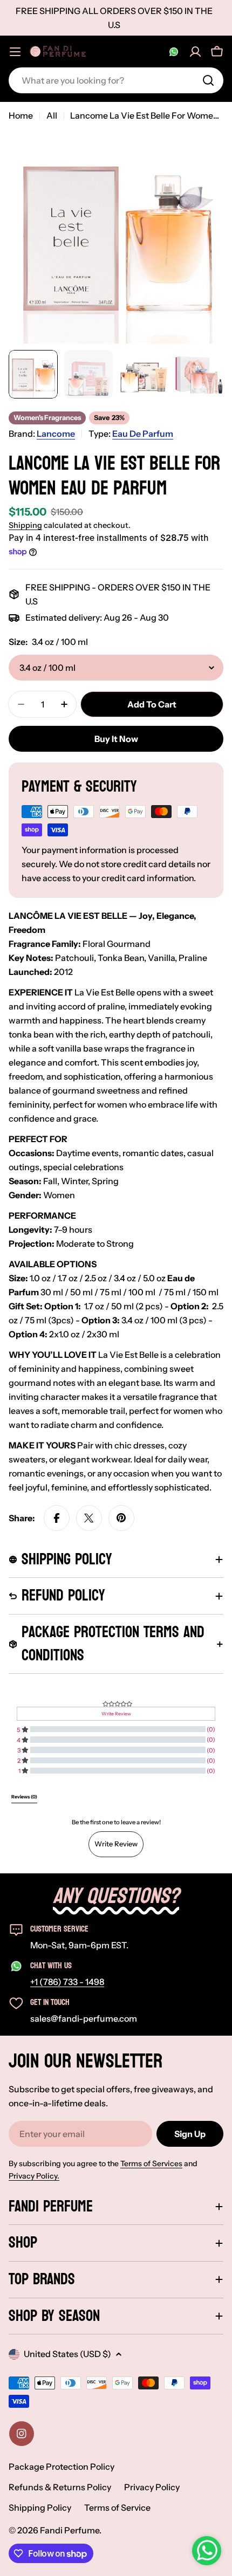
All (52, 115)
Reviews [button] (24, 1797)
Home (21, 115)
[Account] (195, 52)
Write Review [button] (116, 1714)
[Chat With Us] (174, 52)
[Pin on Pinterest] (121, 1518)
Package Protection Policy (62, 2467)
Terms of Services (151, 2163)
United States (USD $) (67, 2354)
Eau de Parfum (143, 434)
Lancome (56, 434)
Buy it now (116, 739)
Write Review (116, 1844)
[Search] (208, 80)
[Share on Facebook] (57, 1518)
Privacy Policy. (34, 2176)
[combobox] (116, 80)
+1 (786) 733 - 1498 (67, 1982)
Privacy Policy (152, 2487)
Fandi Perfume (70, 2530)
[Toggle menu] (15, 52)
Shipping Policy (40, 2508)
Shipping (25, 525)
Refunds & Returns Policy (60, 2487)
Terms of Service (117, 2508)
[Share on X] (89, 1518)
